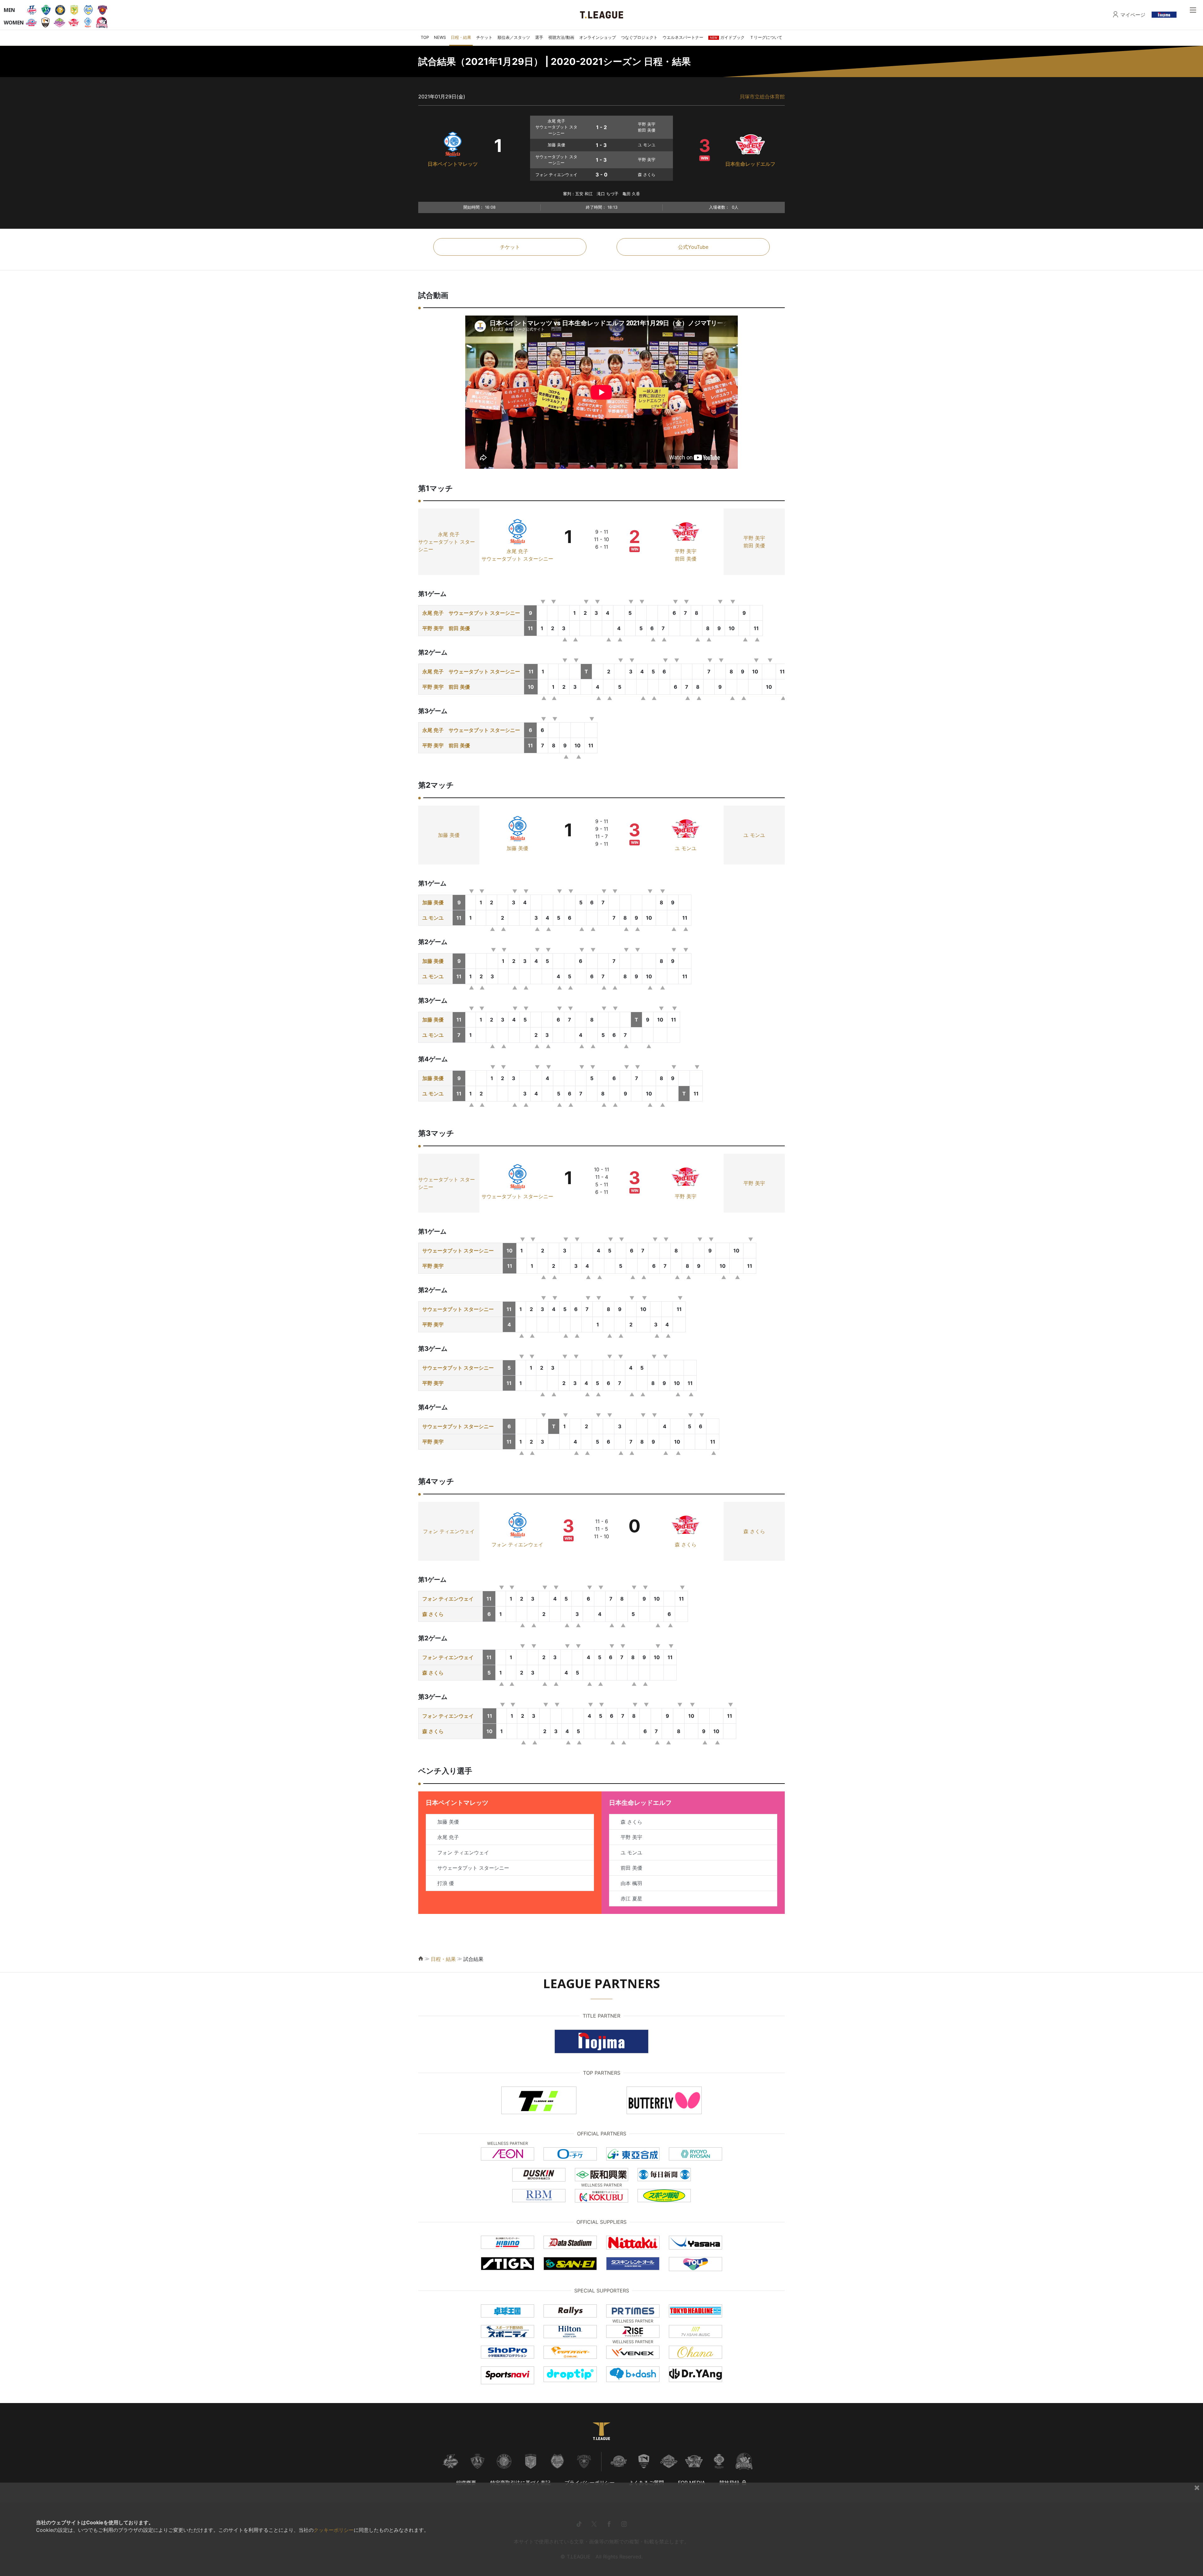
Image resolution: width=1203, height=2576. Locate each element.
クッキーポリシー (334, 2530)
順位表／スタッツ (514, 37)
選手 (539, 37)
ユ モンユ (686, 848)
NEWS (440, 37)
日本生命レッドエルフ (750, 164)
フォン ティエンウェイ (449, 1531)
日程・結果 (461, 37)
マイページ (1133, 15)
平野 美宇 (686, 551)
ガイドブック (727, 37)
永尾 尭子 (449, 534)
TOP (425, 37)
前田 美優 (686, 559)
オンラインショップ (598, 37)
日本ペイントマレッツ (453, 164)
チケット (484, 37)
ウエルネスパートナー (683, 37)
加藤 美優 (449, 835)
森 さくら (686, 1544)
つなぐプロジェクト (639, 37)
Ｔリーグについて (766, 37)
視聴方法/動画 (561, 37)
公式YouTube (693, 247)
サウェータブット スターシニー (447, 546)
